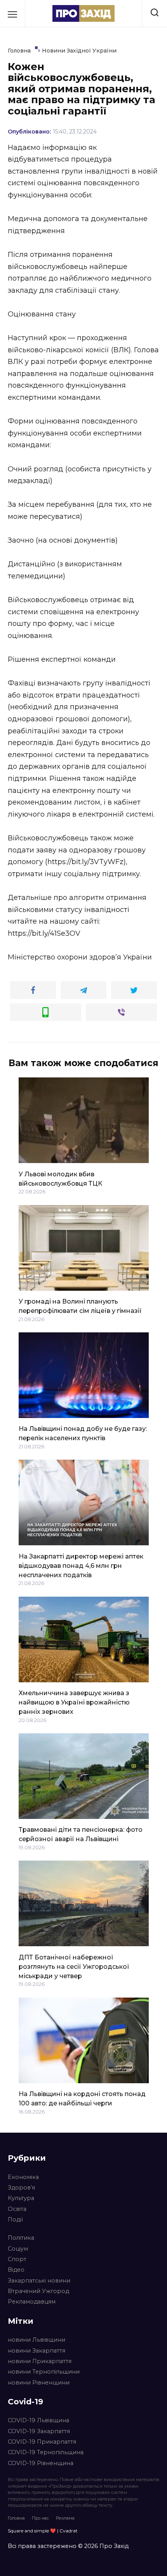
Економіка (23, 2177)
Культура (21, 2198)
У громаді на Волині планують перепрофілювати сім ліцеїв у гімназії (80, 1306)
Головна (16, 2518)
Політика (21, 2238)
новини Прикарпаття (40, 2361)
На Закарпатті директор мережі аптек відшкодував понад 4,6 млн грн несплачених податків (81, 1565)
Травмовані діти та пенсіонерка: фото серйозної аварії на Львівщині (81, 1834)
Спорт (17, 2259)
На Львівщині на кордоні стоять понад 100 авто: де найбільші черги (82, 2099)
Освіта (17, 2209)
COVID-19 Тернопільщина (46, 2452)
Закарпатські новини (39, 2281)
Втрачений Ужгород (38, 2291)
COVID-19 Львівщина (38, 2420)
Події (15, 2219)
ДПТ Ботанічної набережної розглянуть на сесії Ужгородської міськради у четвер (74, 1966)
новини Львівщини (37, 2340)
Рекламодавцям (32, 2302)
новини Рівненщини (39, 2383)
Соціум (18, 2249)
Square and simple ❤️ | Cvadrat (43, 2531)
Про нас (40, 2518)
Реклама (65, 2518)
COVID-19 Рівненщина (41, 2463)
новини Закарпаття (37, 2351)
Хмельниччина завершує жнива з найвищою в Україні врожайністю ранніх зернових (74, 1702)
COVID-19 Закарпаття (39, 2431)
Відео (16, 2270)
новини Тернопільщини (44, 2372)
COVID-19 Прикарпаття (42, 2442)
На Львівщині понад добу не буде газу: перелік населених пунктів (83, 1433)
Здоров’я (21, 2188)
